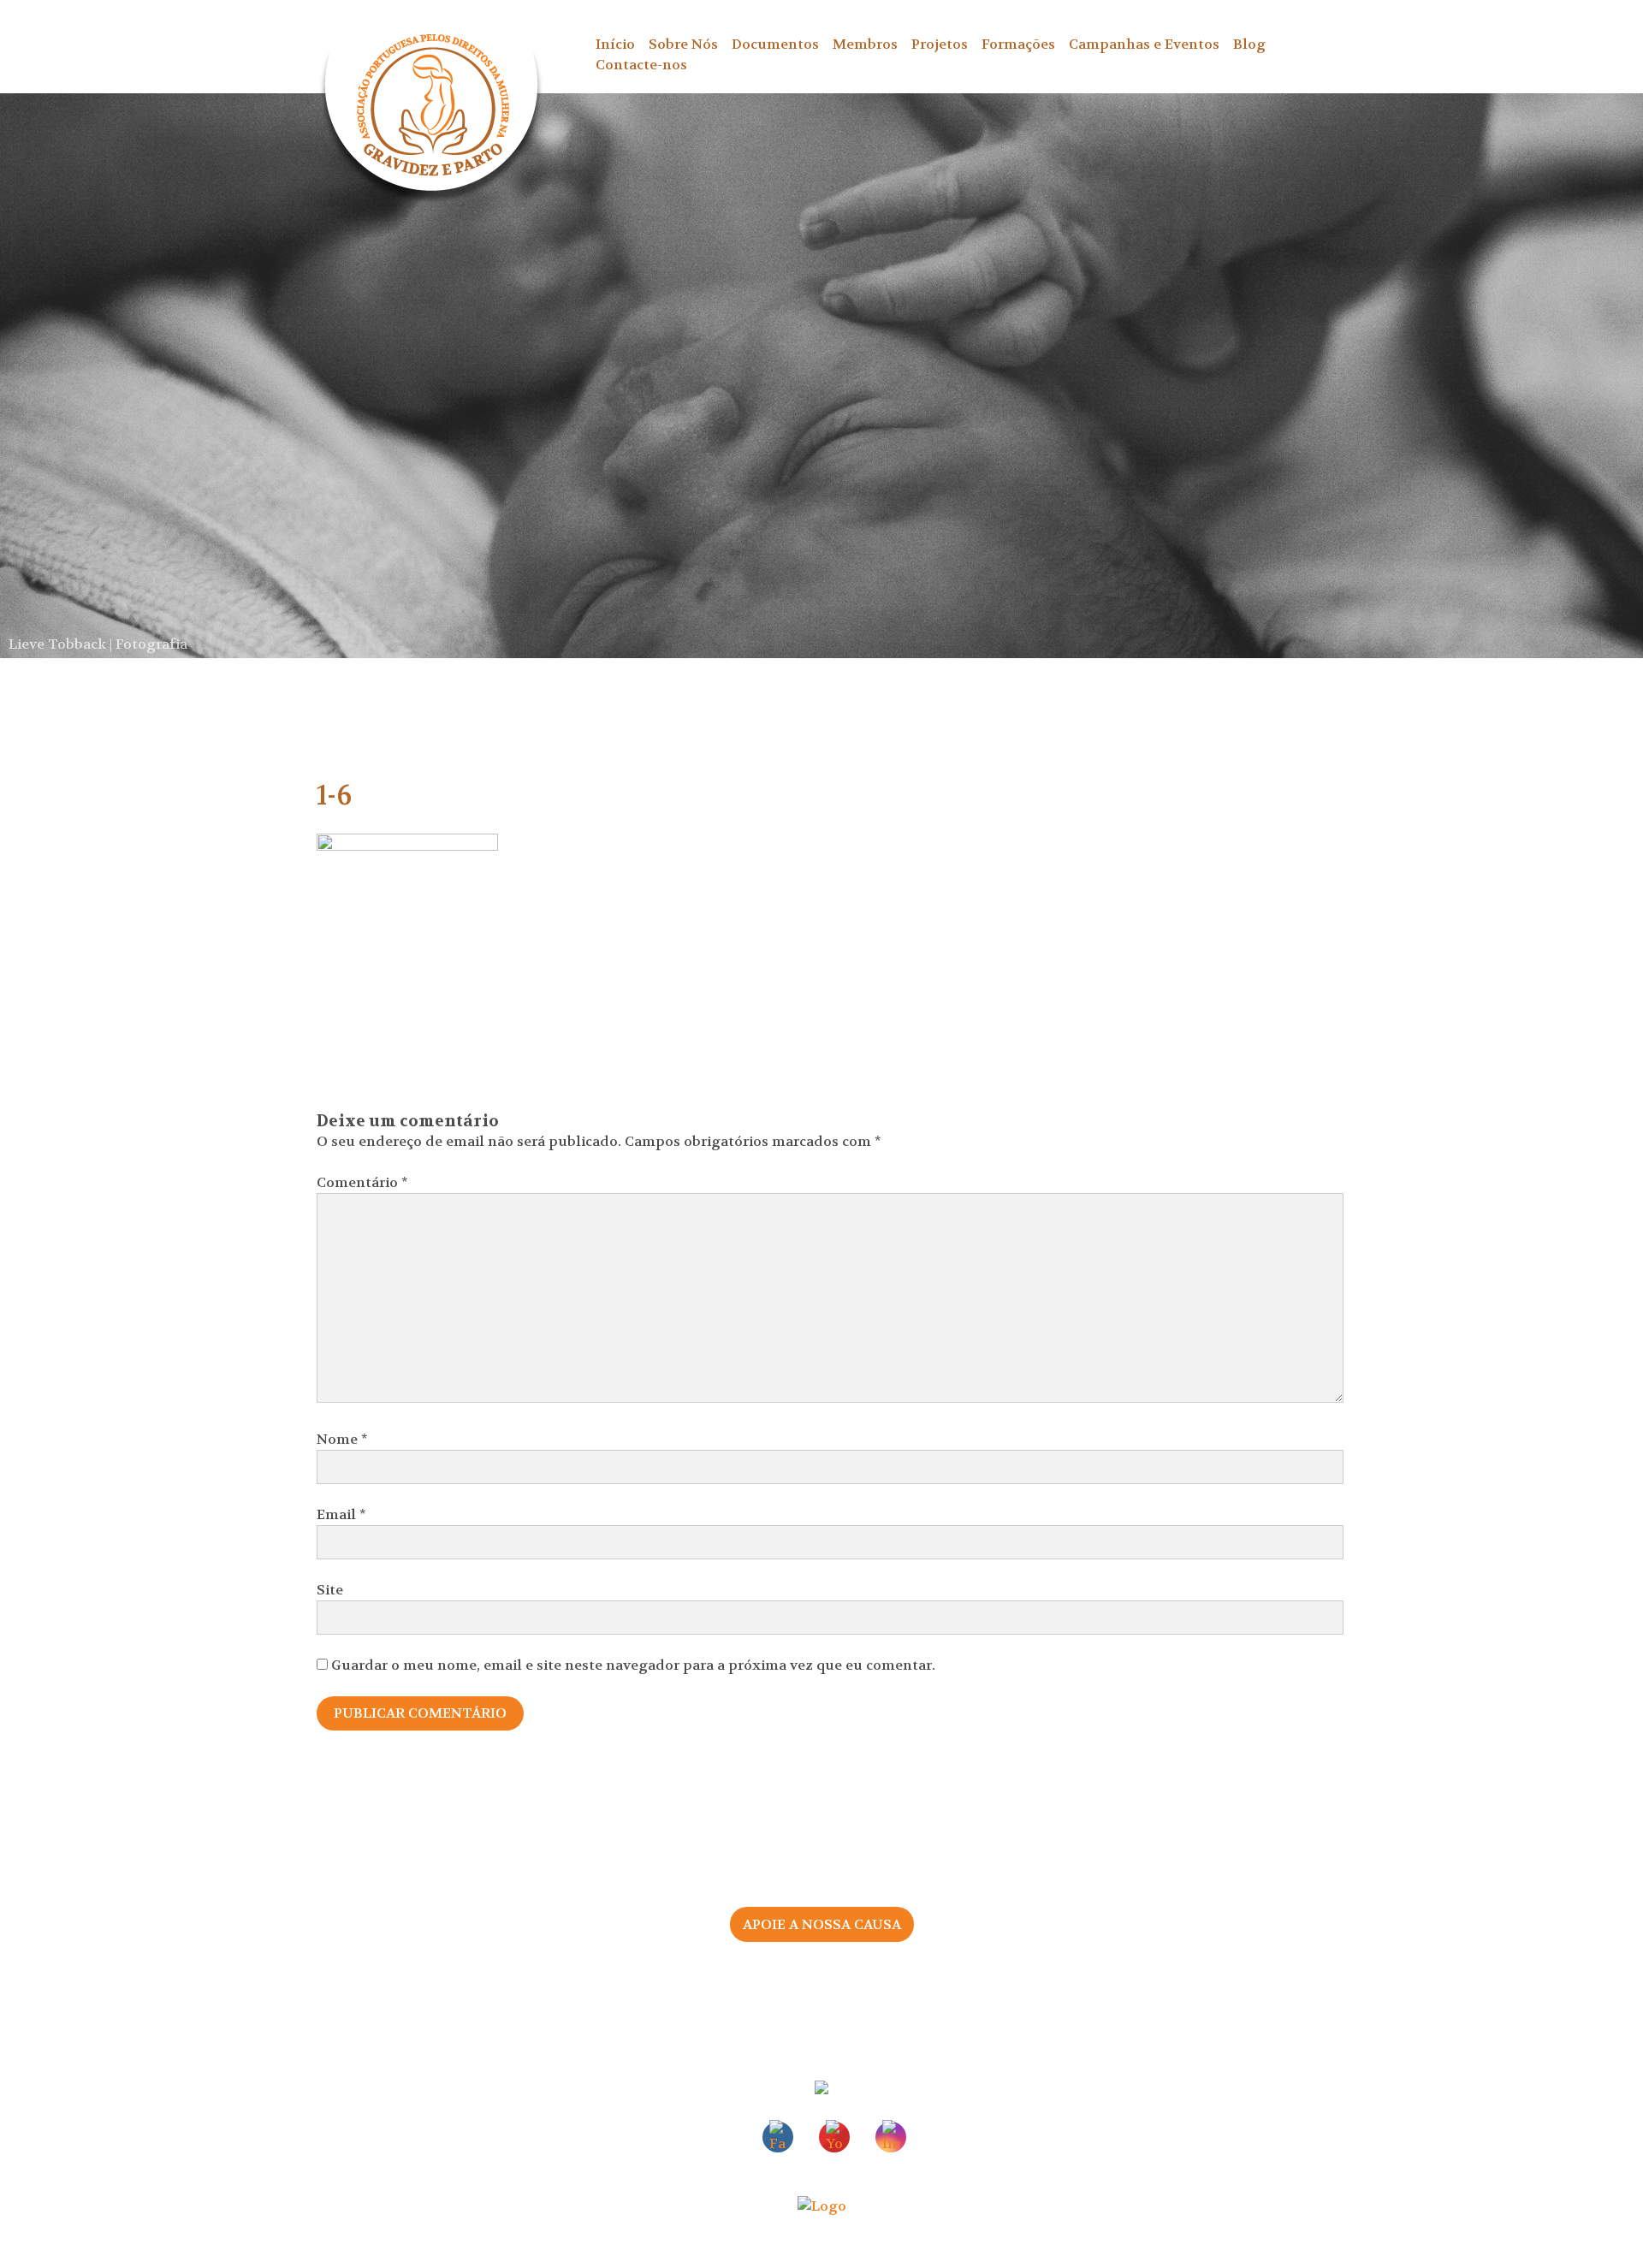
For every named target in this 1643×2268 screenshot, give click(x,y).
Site (330, 1590)
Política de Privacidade (924, 2000)
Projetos (940, 44)
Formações (1018, 44)
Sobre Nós (683, 44)
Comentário (362, 1182)
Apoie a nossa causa (822, 1924)
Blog (1249, 44)
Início (615, 44)
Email (341, 1514)
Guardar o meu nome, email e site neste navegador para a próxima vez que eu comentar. (633, 1665)
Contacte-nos (641, 65)
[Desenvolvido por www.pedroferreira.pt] (822, 2206)
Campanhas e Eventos (1144, 44)
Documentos (775, 44)
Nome (342, 1439)
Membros (865, 44)
